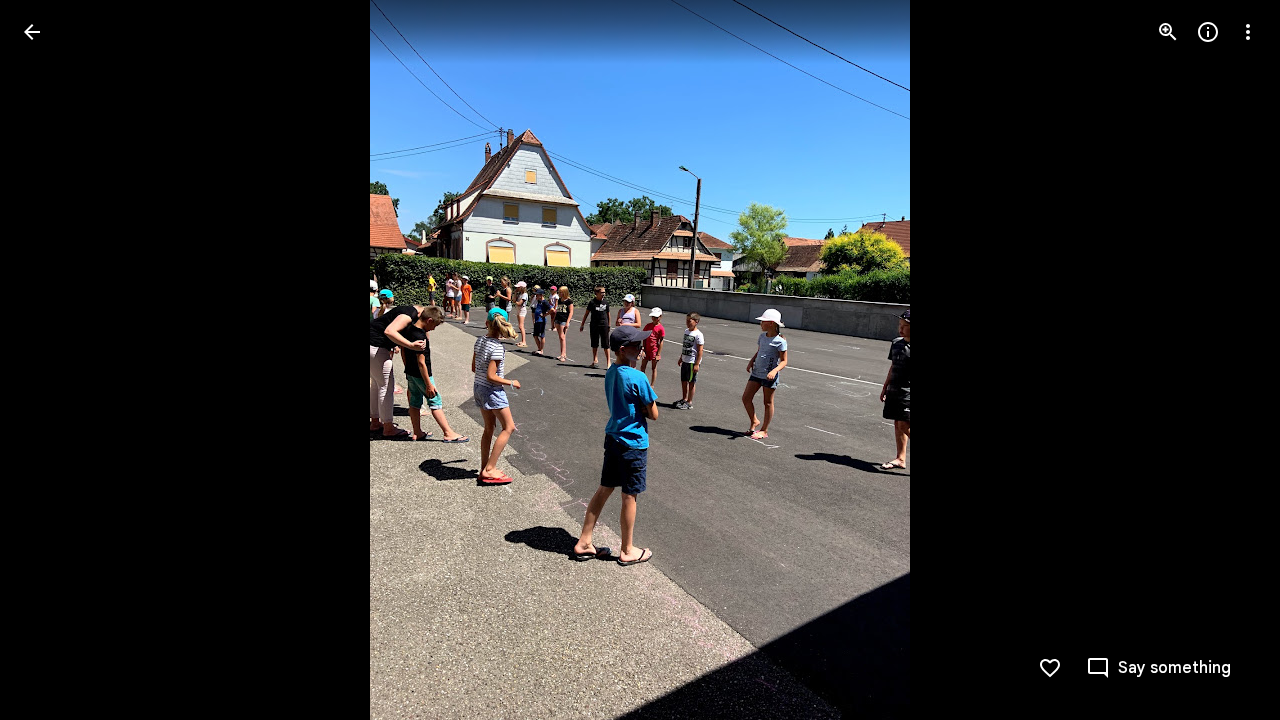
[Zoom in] (1168, 32)
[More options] (1248, 32)
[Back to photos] (32, 32)
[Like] (1050, 668)
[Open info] (1208, 32)
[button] (1224, 360)
